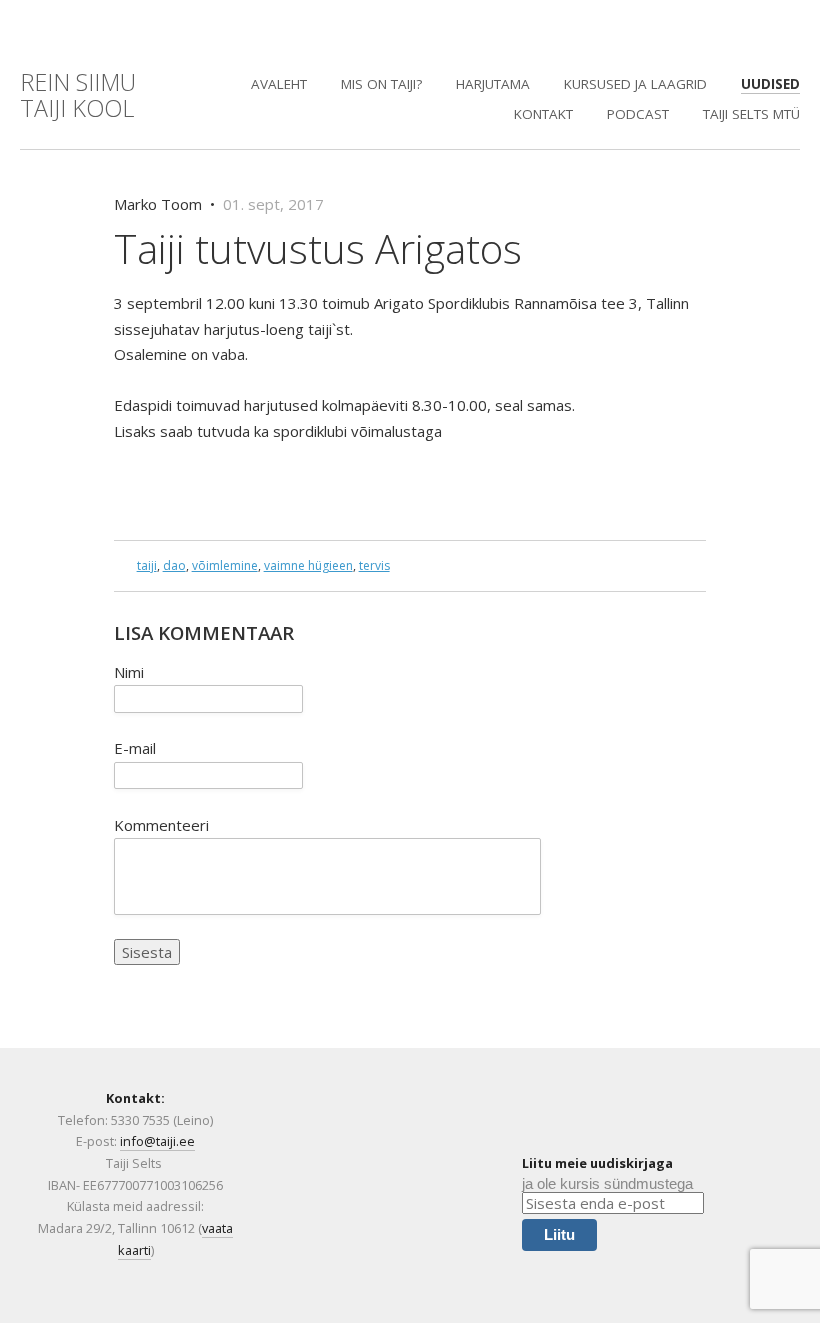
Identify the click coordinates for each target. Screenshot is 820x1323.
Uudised (770, 84)
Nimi (129, 672)
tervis (374, 565)
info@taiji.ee (157, 1141)
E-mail (135, 748)
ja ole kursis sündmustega (607, 1183)
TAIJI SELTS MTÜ (751, 114)
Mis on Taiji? (381, 84)
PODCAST (638, 114)
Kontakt (543, 114)
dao (174, 565)
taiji (147, 565)
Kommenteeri (161, 825)
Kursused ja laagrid (635, 84)
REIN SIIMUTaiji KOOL (78, 95)
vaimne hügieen (308, 565)
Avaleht (279, 84)
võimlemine (225, 565)
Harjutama (493, 84)
